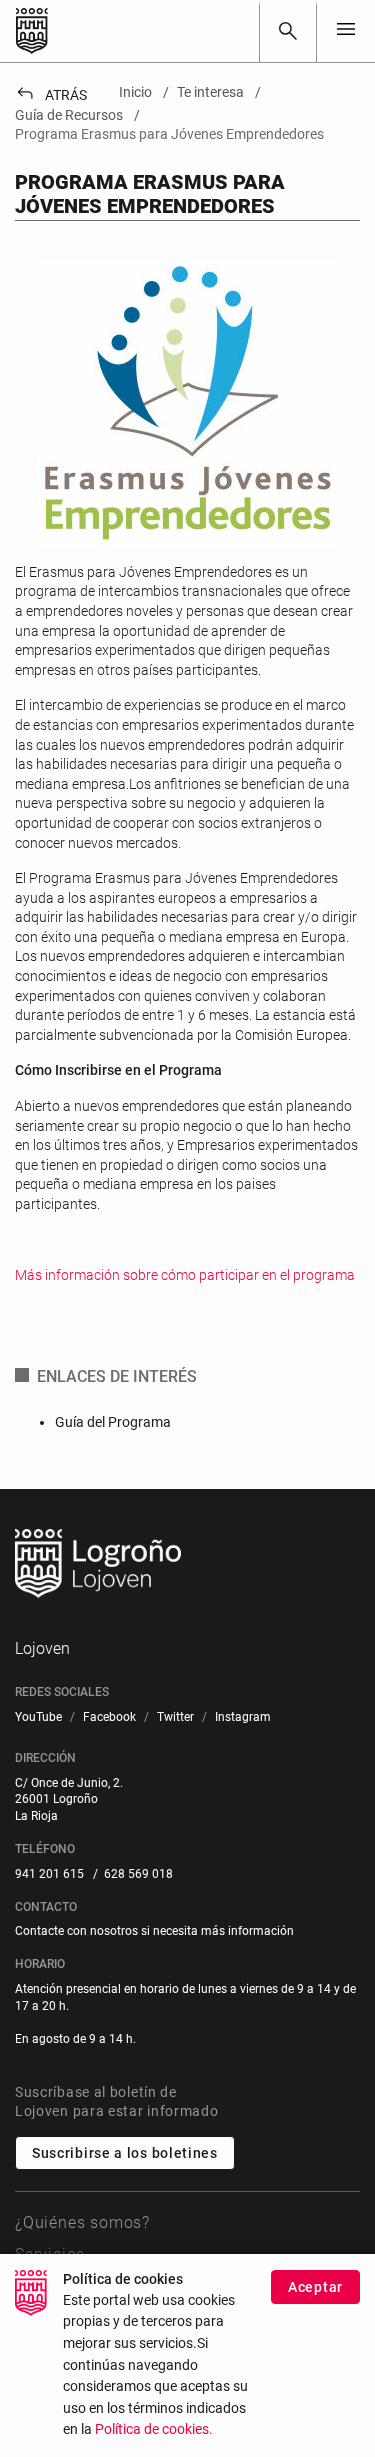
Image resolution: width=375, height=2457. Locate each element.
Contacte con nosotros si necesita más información (154, 1931)
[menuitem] (38, 1717)
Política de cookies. (154, 2429)
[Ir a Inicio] (32, 31)
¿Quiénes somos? (82, 2222)
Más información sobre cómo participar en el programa (185, 1275)
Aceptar (315, 2287)
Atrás (51, 95)
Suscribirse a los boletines (125, 2153)
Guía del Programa (113, 1422)
